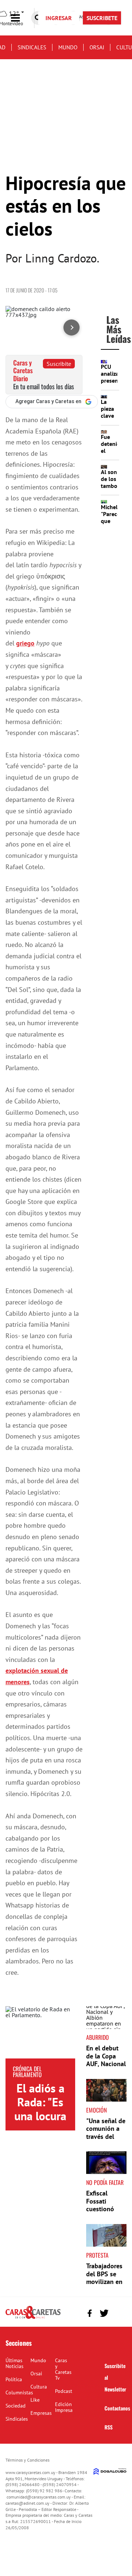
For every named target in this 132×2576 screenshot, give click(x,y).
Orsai (97, 47)
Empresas (41, 2413)
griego (25, 643)
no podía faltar (105, 2182)
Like (35, 2400)
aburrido (98, 2037)
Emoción (96, 2110)
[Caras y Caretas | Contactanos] (118, 2312)
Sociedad (16, 2406)
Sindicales (32, 47)
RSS (109, 2427)
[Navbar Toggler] (21, 18)
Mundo (68, 47)
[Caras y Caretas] (33, 2318)
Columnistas (19, 2393)
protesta (97, 2255)
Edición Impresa (64, 2407)
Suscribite (59, 364)
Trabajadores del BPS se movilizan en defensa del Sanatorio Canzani (104, 2286)
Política (14, 2379)
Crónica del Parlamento (27, 2072)
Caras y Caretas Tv (63, 2369)
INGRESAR (59, 18)
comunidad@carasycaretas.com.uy (39, 2497)
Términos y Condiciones (27, 2460)
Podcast (64, 2391)
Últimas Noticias (14, 2363)
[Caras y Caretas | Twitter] (104, 2313)
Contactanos (117, 2408)
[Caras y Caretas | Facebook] (90, 2313)
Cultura (39, 2387)
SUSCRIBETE (102, 18)
